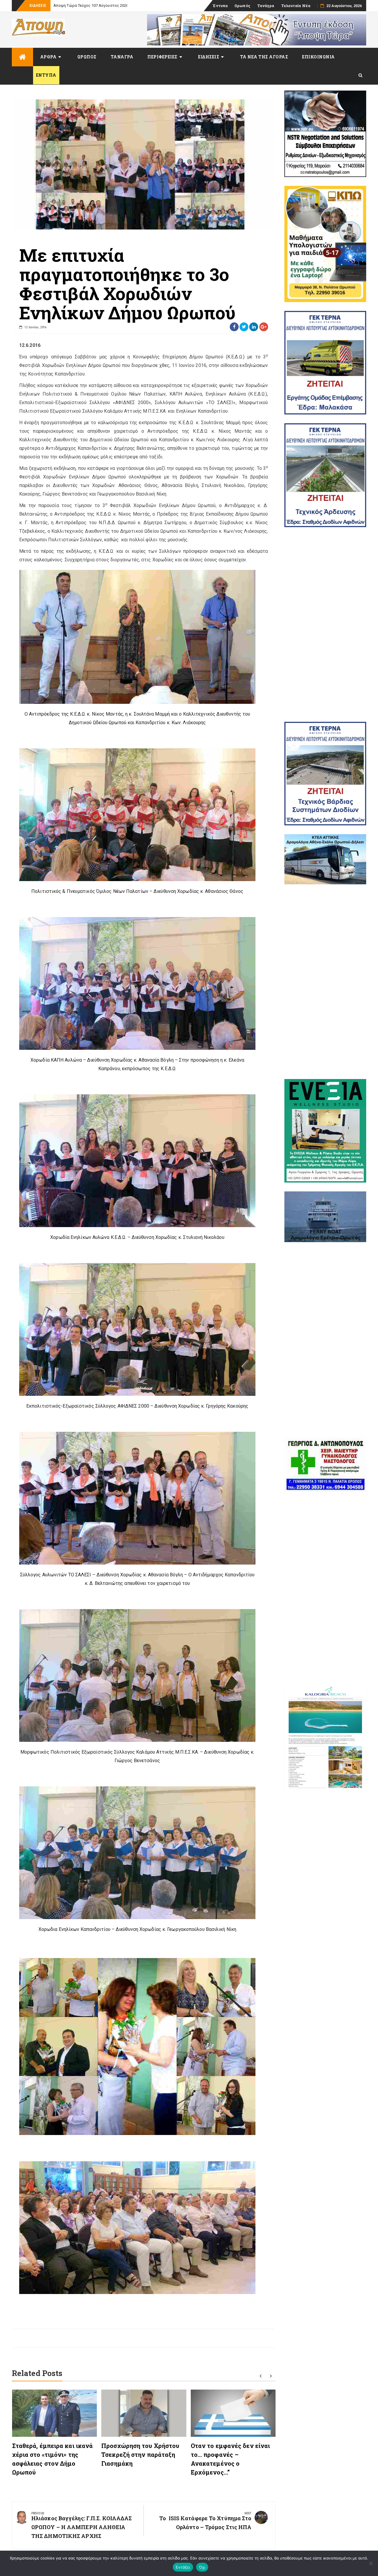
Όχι (202, 2567)
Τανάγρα (266, 6)
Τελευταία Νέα (296, 6)
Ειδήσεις (209, 57)
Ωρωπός (242, 6)
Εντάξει (183, 2567)
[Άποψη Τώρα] (22, 57)
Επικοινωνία (318, 57)
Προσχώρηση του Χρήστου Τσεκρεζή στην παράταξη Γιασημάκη (140, 2454)
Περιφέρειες (162, 57)
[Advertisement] (325, 624)
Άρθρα (48, 57)
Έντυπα (220, 6)
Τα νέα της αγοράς (264, 57)
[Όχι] (371, 2563)
